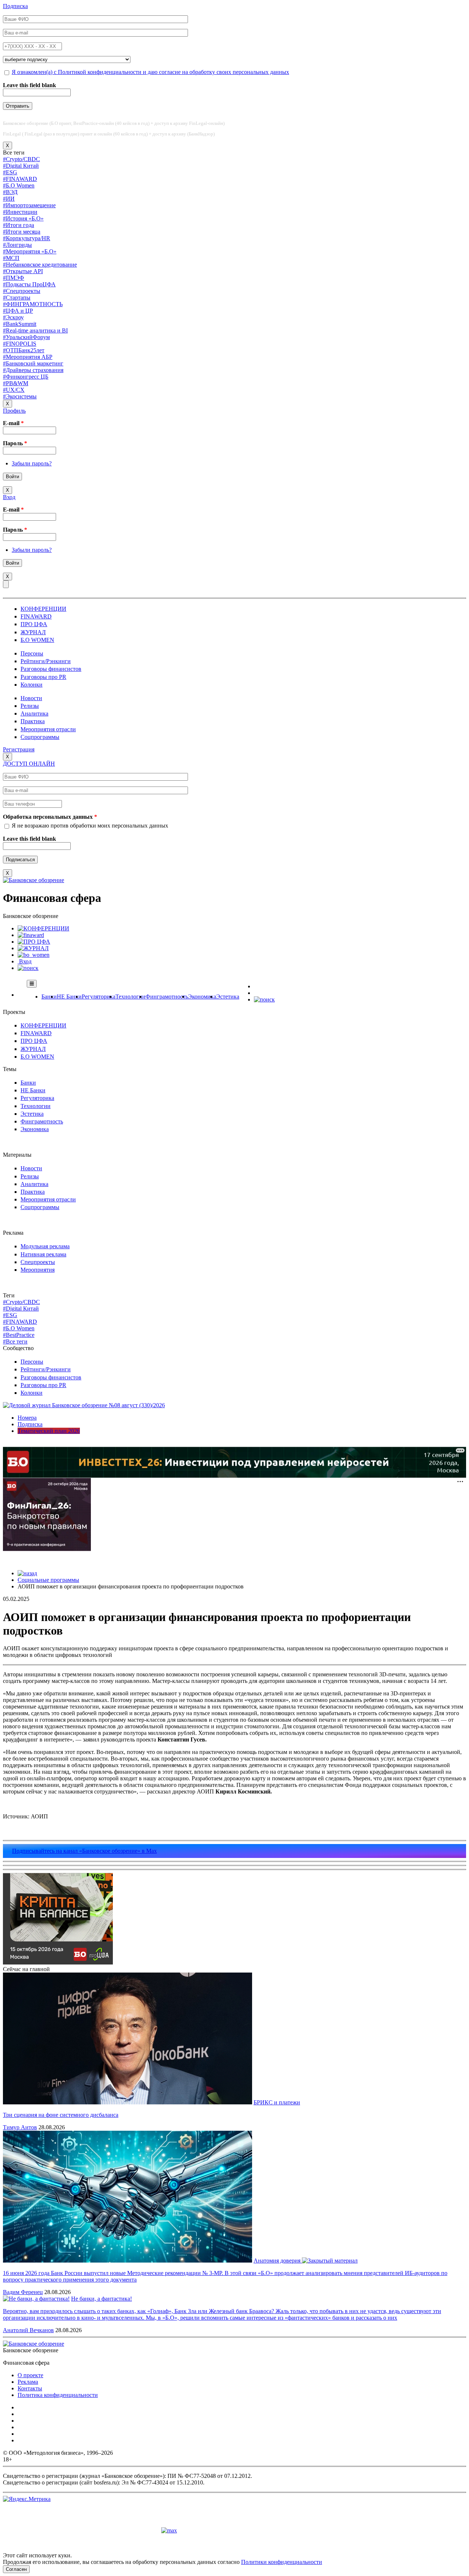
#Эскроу (13, 317)
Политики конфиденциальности (282, 2562)
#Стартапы (17, 298)
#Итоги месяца (22, 232)
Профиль (14, 411)
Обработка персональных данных (50, 817)
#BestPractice (19, 1335)
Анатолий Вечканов (28, 2330)
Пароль (15, 443)
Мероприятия (38, 1270)
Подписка (15, 6)
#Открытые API (23, 271)
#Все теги (15, 1341)
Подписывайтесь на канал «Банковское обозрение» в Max (84, 1851)
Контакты (30, 2388)
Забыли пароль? (32, 463)
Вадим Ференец (23, 2292)
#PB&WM (16, 383)
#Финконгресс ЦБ (26, 377)
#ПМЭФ (14, 278)
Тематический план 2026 (49, 1431)
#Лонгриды (17, 245)
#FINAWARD (20, 179)
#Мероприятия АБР (28, 357)
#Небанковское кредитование (40, 265)
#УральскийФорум (26, 337)
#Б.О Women (19, 185)
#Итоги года (19, 225)
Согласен (16, 2569)
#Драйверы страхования (33, 370)
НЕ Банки (69, 997)
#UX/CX (14, 390)
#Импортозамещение (29, 205)
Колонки (32, 685)
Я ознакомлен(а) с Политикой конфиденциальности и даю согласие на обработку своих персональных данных (150, 72)
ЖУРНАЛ (33, 632)
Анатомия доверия (278, 2261)
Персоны (32, 653)
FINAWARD (36, 616)
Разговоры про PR (43, 677)
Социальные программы (48, 1580)
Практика (33, 721)
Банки (49, 997)
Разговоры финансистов (51, 669)
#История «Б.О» (23, 218)
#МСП (11, 258)
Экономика (202, 997)
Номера (27, 1418)
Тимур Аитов (20, 2127)
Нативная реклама (43, 1254)
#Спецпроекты (22, 291)
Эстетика (228, 997)
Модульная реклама (45, 1246)
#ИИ (9, 199)
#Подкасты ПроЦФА (29, 284)
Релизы (30, 706)
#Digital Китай (21, 166)
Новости (31, 698)
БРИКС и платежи (277, 2102)
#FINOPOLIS (20, 344)
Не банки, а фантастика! (101, 2299)
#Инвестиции (20, 212)
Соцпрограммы (40, 737)
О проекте (30, 2375)
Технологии (130, 997)
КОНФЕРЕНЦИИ (43, 609)
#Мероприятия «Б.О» (30, 251)
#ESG (10, 172)
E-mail (13, 423)
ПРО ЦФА (34, 624)
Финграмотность (167, 997)
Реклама (28, 2382)
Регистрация (19, 749)
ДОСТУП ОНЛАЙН (29, 764)
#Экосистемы (20, 396)
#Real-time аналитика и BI (35, 330)
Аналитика (34, 713)
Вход (9, 497)
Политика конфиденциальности (58, 2395)
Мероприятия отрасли (48, 729)
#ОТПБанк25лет (24, 350)
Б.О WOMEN (37, 640)
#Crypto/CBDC (21, 159)
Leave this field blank (29, 85)
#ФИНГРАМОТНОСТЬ (33, 304)
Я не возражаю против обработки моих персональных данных (90, 826)
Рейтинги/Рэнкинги (46, 661)
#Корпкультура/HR (27, 238)
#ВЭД (10, 192)
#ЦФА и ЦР (18, 311)
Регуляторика (99, 997)
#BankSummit (20, 324)
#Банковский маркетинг (33, 363)
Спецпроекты (38, 1262)
